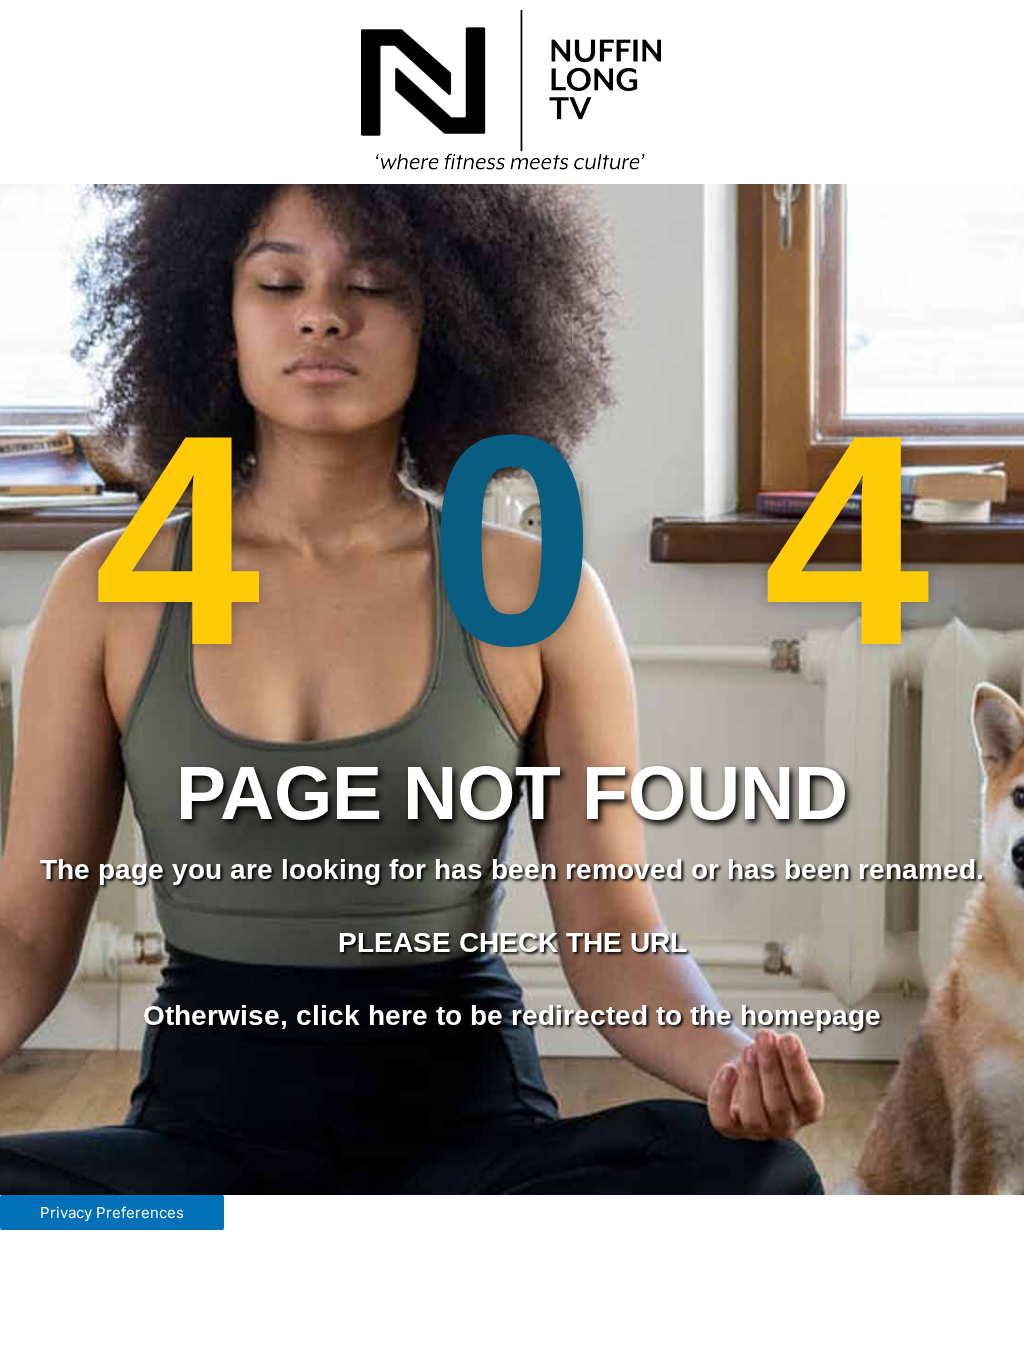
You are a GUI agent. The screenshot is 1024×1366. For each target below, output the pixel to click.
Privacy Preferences (112, 1212)
